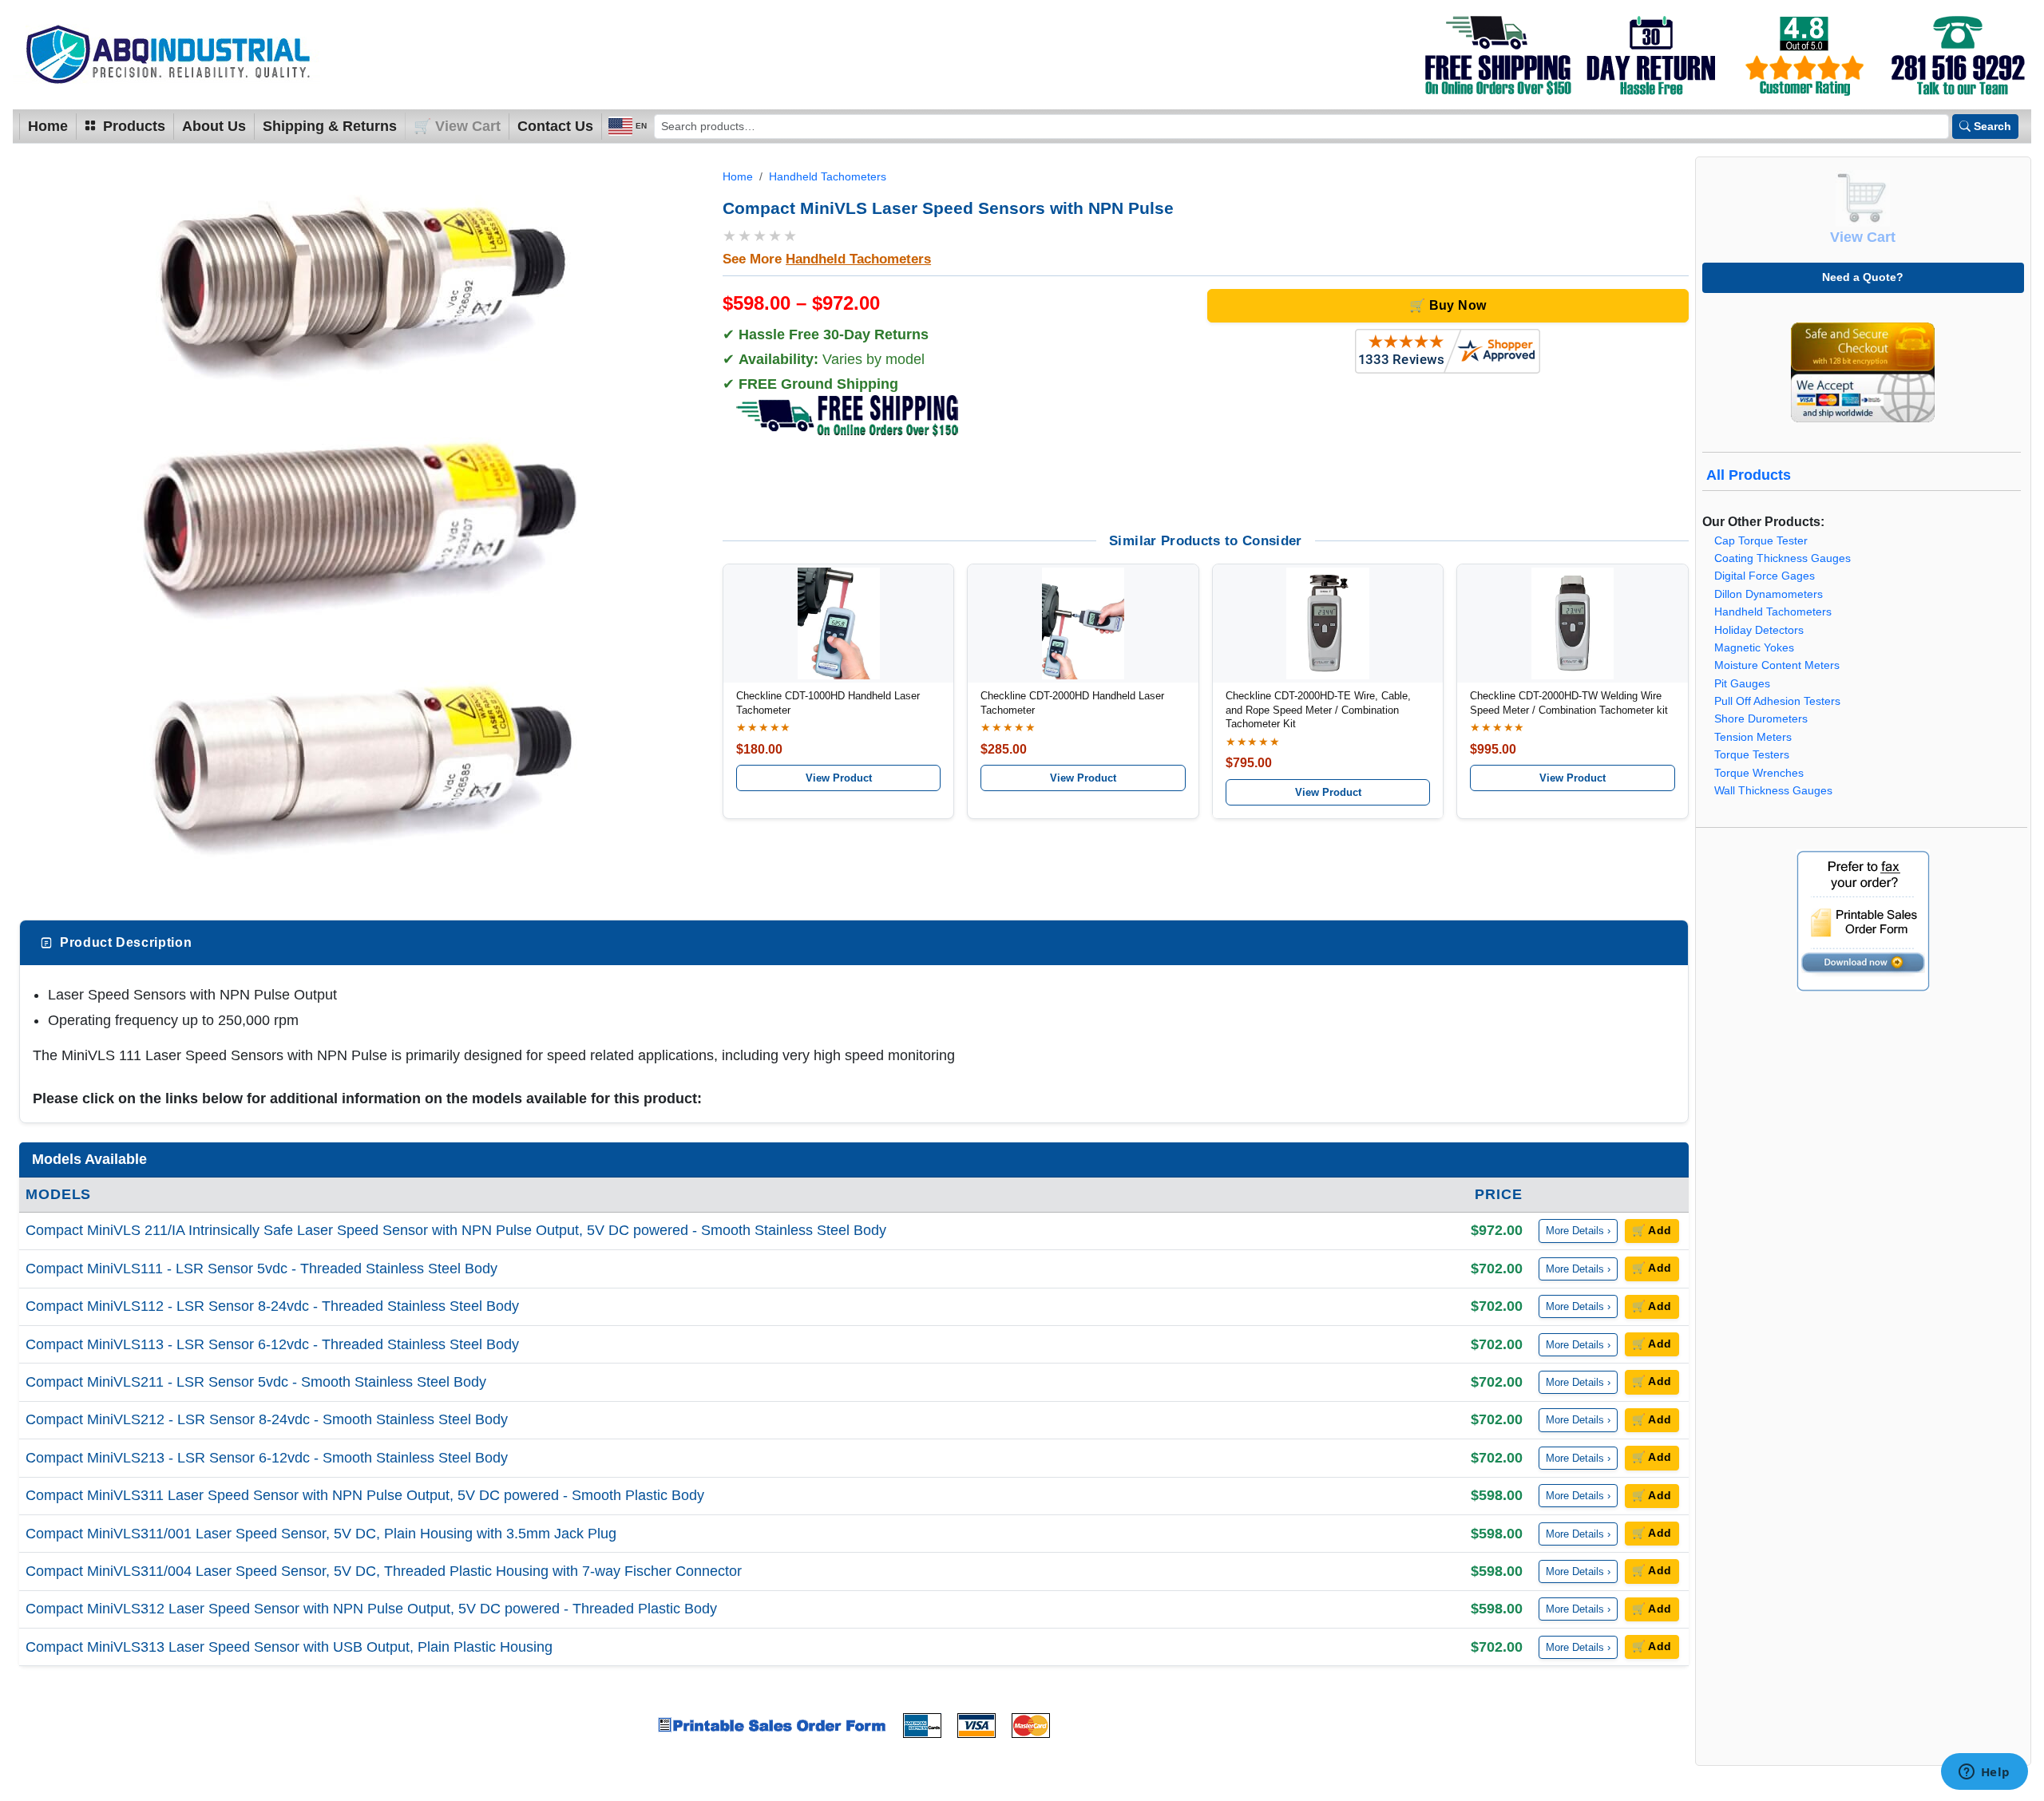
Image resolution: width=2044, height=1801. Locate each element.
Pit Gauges (1742, 684)
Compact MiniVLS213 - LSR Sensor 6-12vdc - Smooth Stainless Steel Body (267, 1458)
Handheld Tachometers (828, 177)
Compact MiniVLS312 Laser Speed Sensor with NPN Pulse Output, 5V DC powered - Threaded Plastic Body (371, 1609)
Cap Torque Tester (1761, 541)
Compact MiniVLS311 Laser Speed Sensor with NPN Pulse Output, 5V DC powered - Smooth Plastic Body (365, 1495)
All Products (1749, 475)
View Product (839, 778)
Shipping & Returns (330, 126)
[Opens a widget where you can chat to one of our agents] (1984, 1773)
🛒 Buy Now (1448, 305)
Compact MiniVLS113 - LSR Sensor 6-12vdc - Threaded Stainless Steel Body (272, 1344)
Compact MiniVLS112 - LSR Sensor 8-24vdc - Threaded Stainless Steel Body (272, 1306)
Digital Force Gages (1765, 576)
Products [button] (132, 126)
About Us (214, 126)
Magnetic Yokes (1754, 648)
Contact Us (555, 126)
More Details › (1578, 1231)
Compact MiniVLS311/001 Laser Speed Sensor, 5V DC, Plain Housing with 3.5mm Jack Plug (321, 1534)
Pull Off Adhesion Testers (1777, 701)
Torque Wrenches (1759, 773)
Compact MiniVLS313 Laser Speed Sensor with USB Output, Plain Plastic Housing (289, 1647)
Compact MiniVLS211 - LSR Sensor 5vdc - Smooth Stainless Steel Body (256, 1382)
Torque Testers (1752, 755)
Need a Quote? (1863, 277)
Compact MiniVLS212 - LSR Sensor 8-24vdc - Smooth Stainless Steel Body (267, 1419)
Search (1993, 126)
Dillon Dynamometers (1769, 594)
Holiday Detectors (1759, 630)
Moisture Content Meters (1777, 665)
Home (48, 126)
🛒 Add (1652, 1231)
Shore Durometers (1761, 719)
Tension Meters (1753, 737)
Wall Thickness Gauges (1773, 791)
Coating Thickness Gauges (1783, 558)
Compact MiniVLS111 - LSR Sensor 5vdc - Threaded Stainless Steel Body (261, 1269)
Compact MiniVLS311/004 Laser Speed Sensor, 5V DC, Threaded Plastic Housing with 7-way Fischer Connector (384, 1571)
